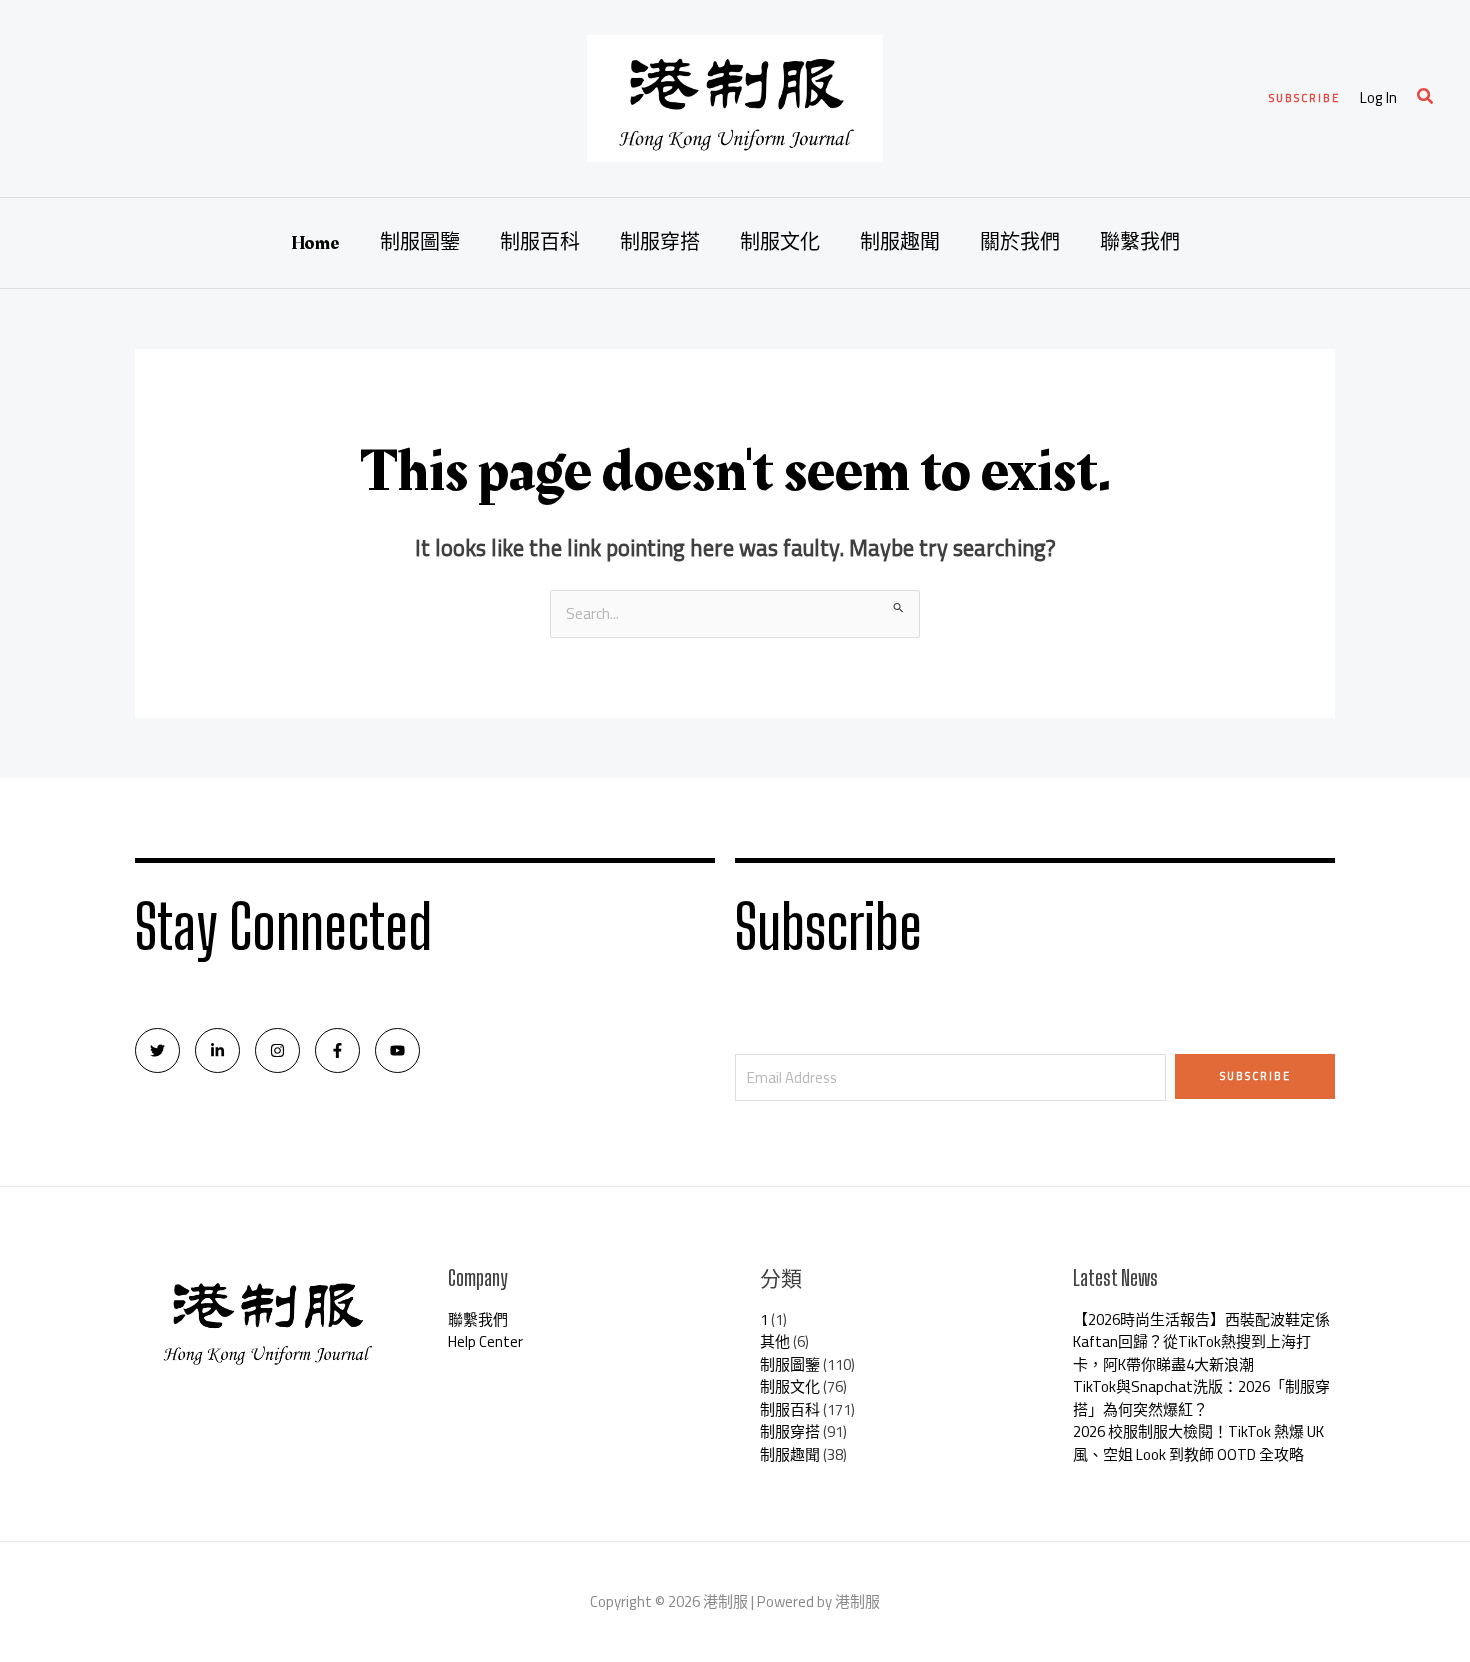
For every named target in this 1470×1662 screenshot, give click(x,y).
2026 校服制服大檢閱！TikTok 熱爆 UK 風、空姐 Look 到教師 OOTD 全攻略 (1198, 1443)
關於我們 (1020, 243)
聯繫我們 (1140, 243)
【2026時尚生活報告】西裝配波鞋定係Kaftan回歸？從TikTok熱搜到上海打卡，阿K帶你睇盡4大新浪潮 (1201, 1342)
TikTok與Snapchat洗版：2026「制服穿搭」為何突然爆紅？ (1201, 1398)
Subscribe (1255, 1076)
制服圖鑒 (420, 243)
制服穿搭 (660, 243)
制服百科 (540, 243)
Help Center (485, 1341)
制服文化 (780, 243)
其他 (775, 1341)
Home (315, 243)
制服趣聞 (900, 243)
